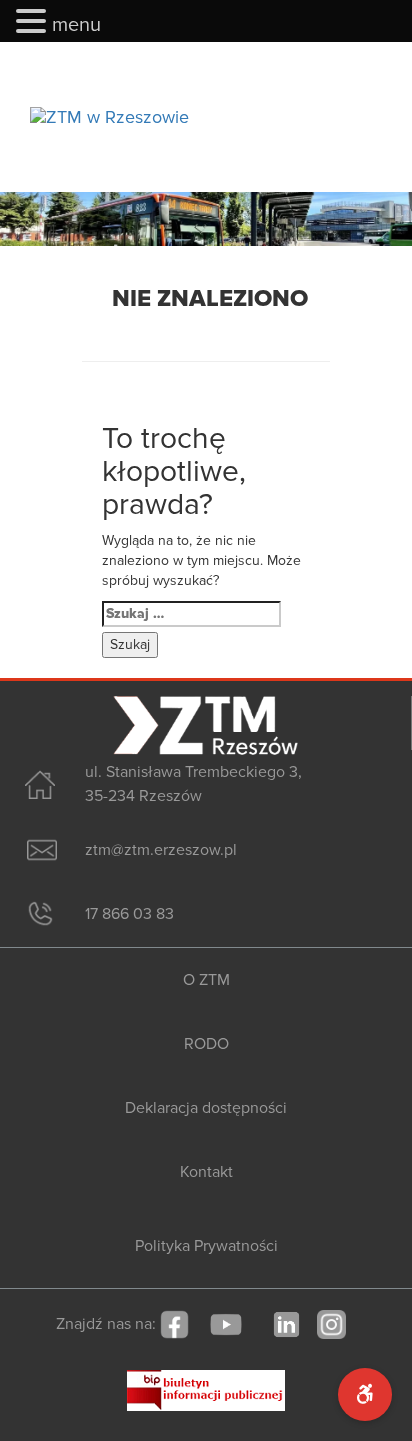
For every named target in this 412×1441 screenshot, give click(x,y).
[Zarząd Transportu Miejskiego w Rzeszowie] (109, 117)
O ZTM (206, 980)
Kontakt (206, 1172)
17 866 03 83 (129, 914)
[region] (206, 219)
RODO (206, 1044)
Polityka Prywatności (206, 1246)
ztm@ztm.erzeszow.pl (161, 850)
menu (76, 25)
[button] (34, 22)
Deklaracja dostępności (206, 1108)
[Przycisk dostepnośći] (365, 1394)
